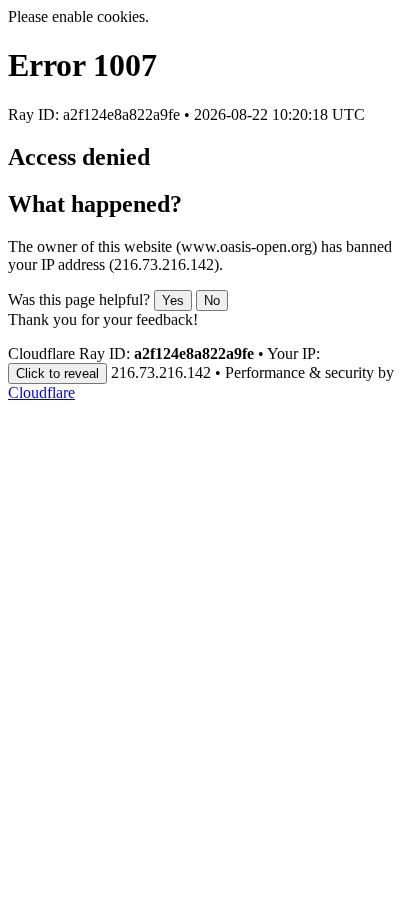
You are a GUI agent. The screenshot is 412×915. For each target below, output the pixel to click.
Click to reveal (57, 373)
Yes (173, 300)
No (212, 300)
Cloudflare (41, 392)
